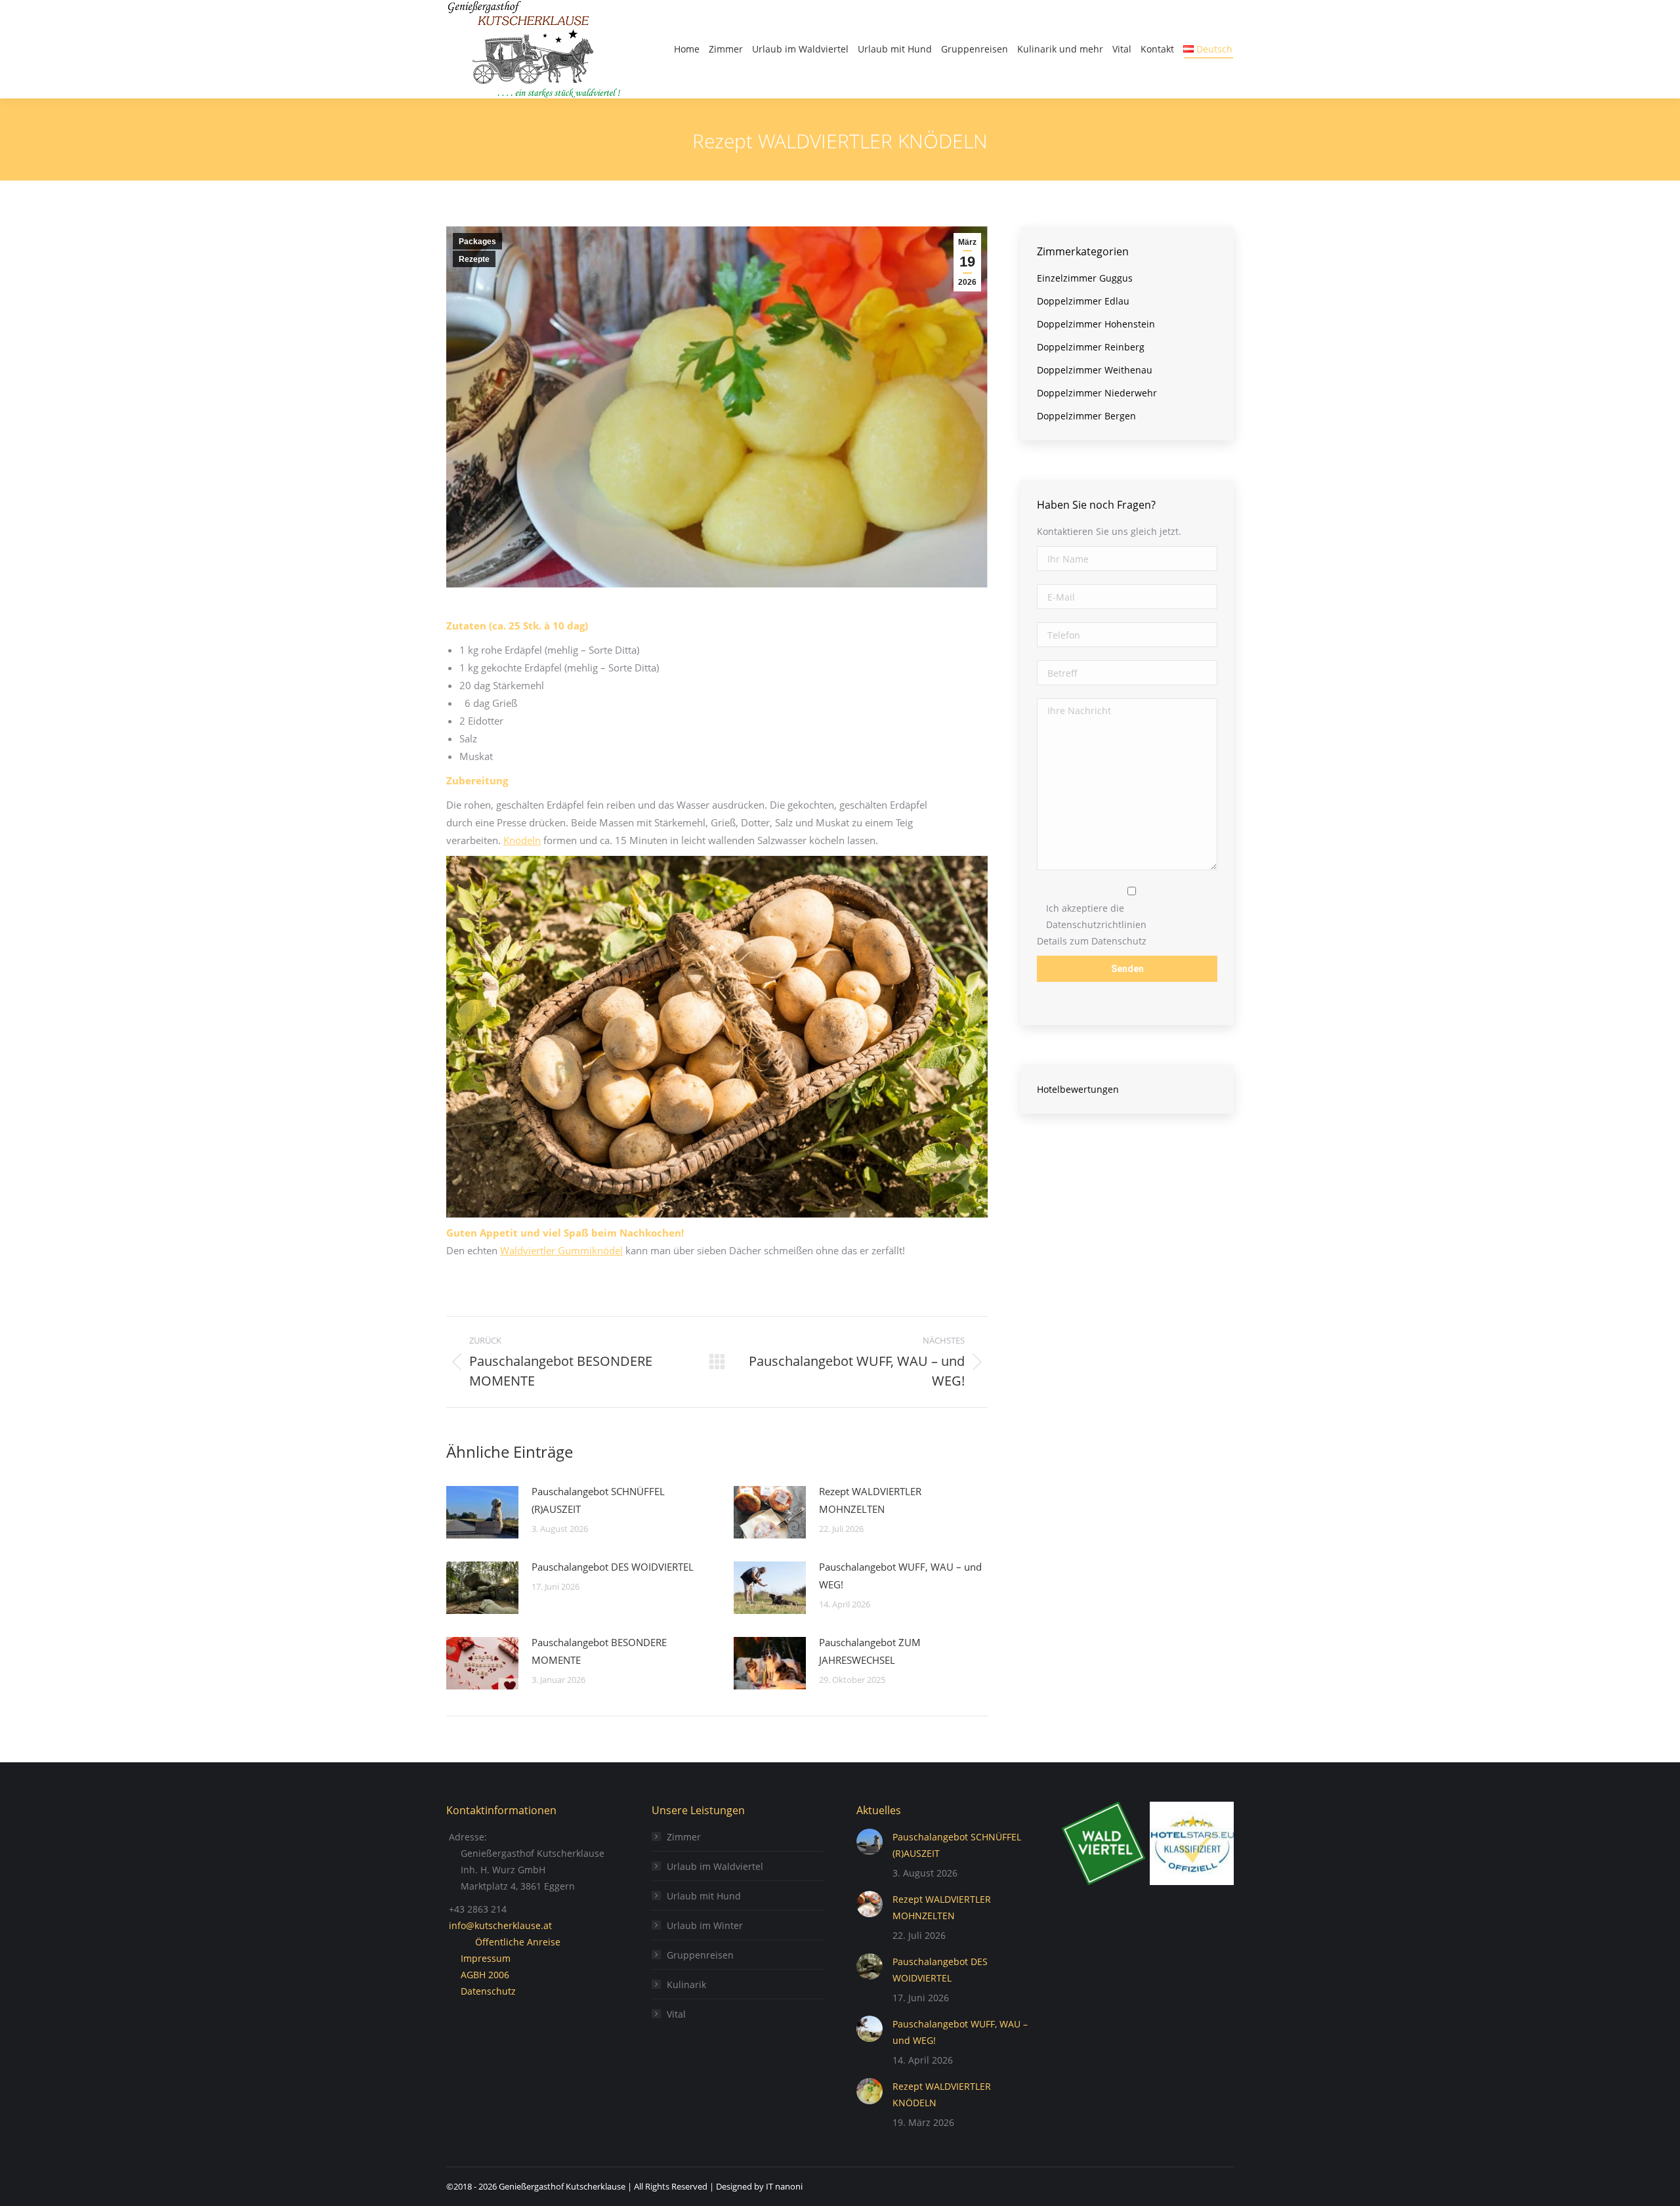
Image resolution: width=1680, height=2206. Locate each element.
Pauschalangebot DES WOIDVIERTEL (613, 1567)
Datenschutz (488, 1991)
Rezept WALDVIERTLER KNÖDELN (942, 2094)
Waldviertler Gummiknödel (561, 1250)
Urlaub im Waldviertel (715, 1866)
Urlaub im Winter (705, 1925)
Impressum (486, 1958)
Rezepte (474, 259)
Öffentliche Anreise (518, 1942)
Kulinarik (686, 1984)
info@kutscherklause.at (500, 1925)
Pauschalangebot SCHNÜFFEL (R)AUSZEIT (598, 1500)
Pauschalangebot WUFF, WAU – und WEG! (900, 1576)
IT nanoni (784, 2186)
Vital (676, 2014)
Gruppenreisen (700, 1955)
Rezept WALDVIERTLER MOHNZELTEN (870, 1500)
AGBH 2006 (485, 1975)
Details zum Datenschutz (1092, 941)
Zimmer (684, 1837)
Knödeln (522, 840)
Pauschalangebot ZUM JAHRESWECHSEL (870, 1651)
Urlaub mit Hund (704, 1896)
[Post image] (482, 1512)
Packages (477, 242)
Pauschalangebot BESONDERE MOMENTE (599, 1651)
